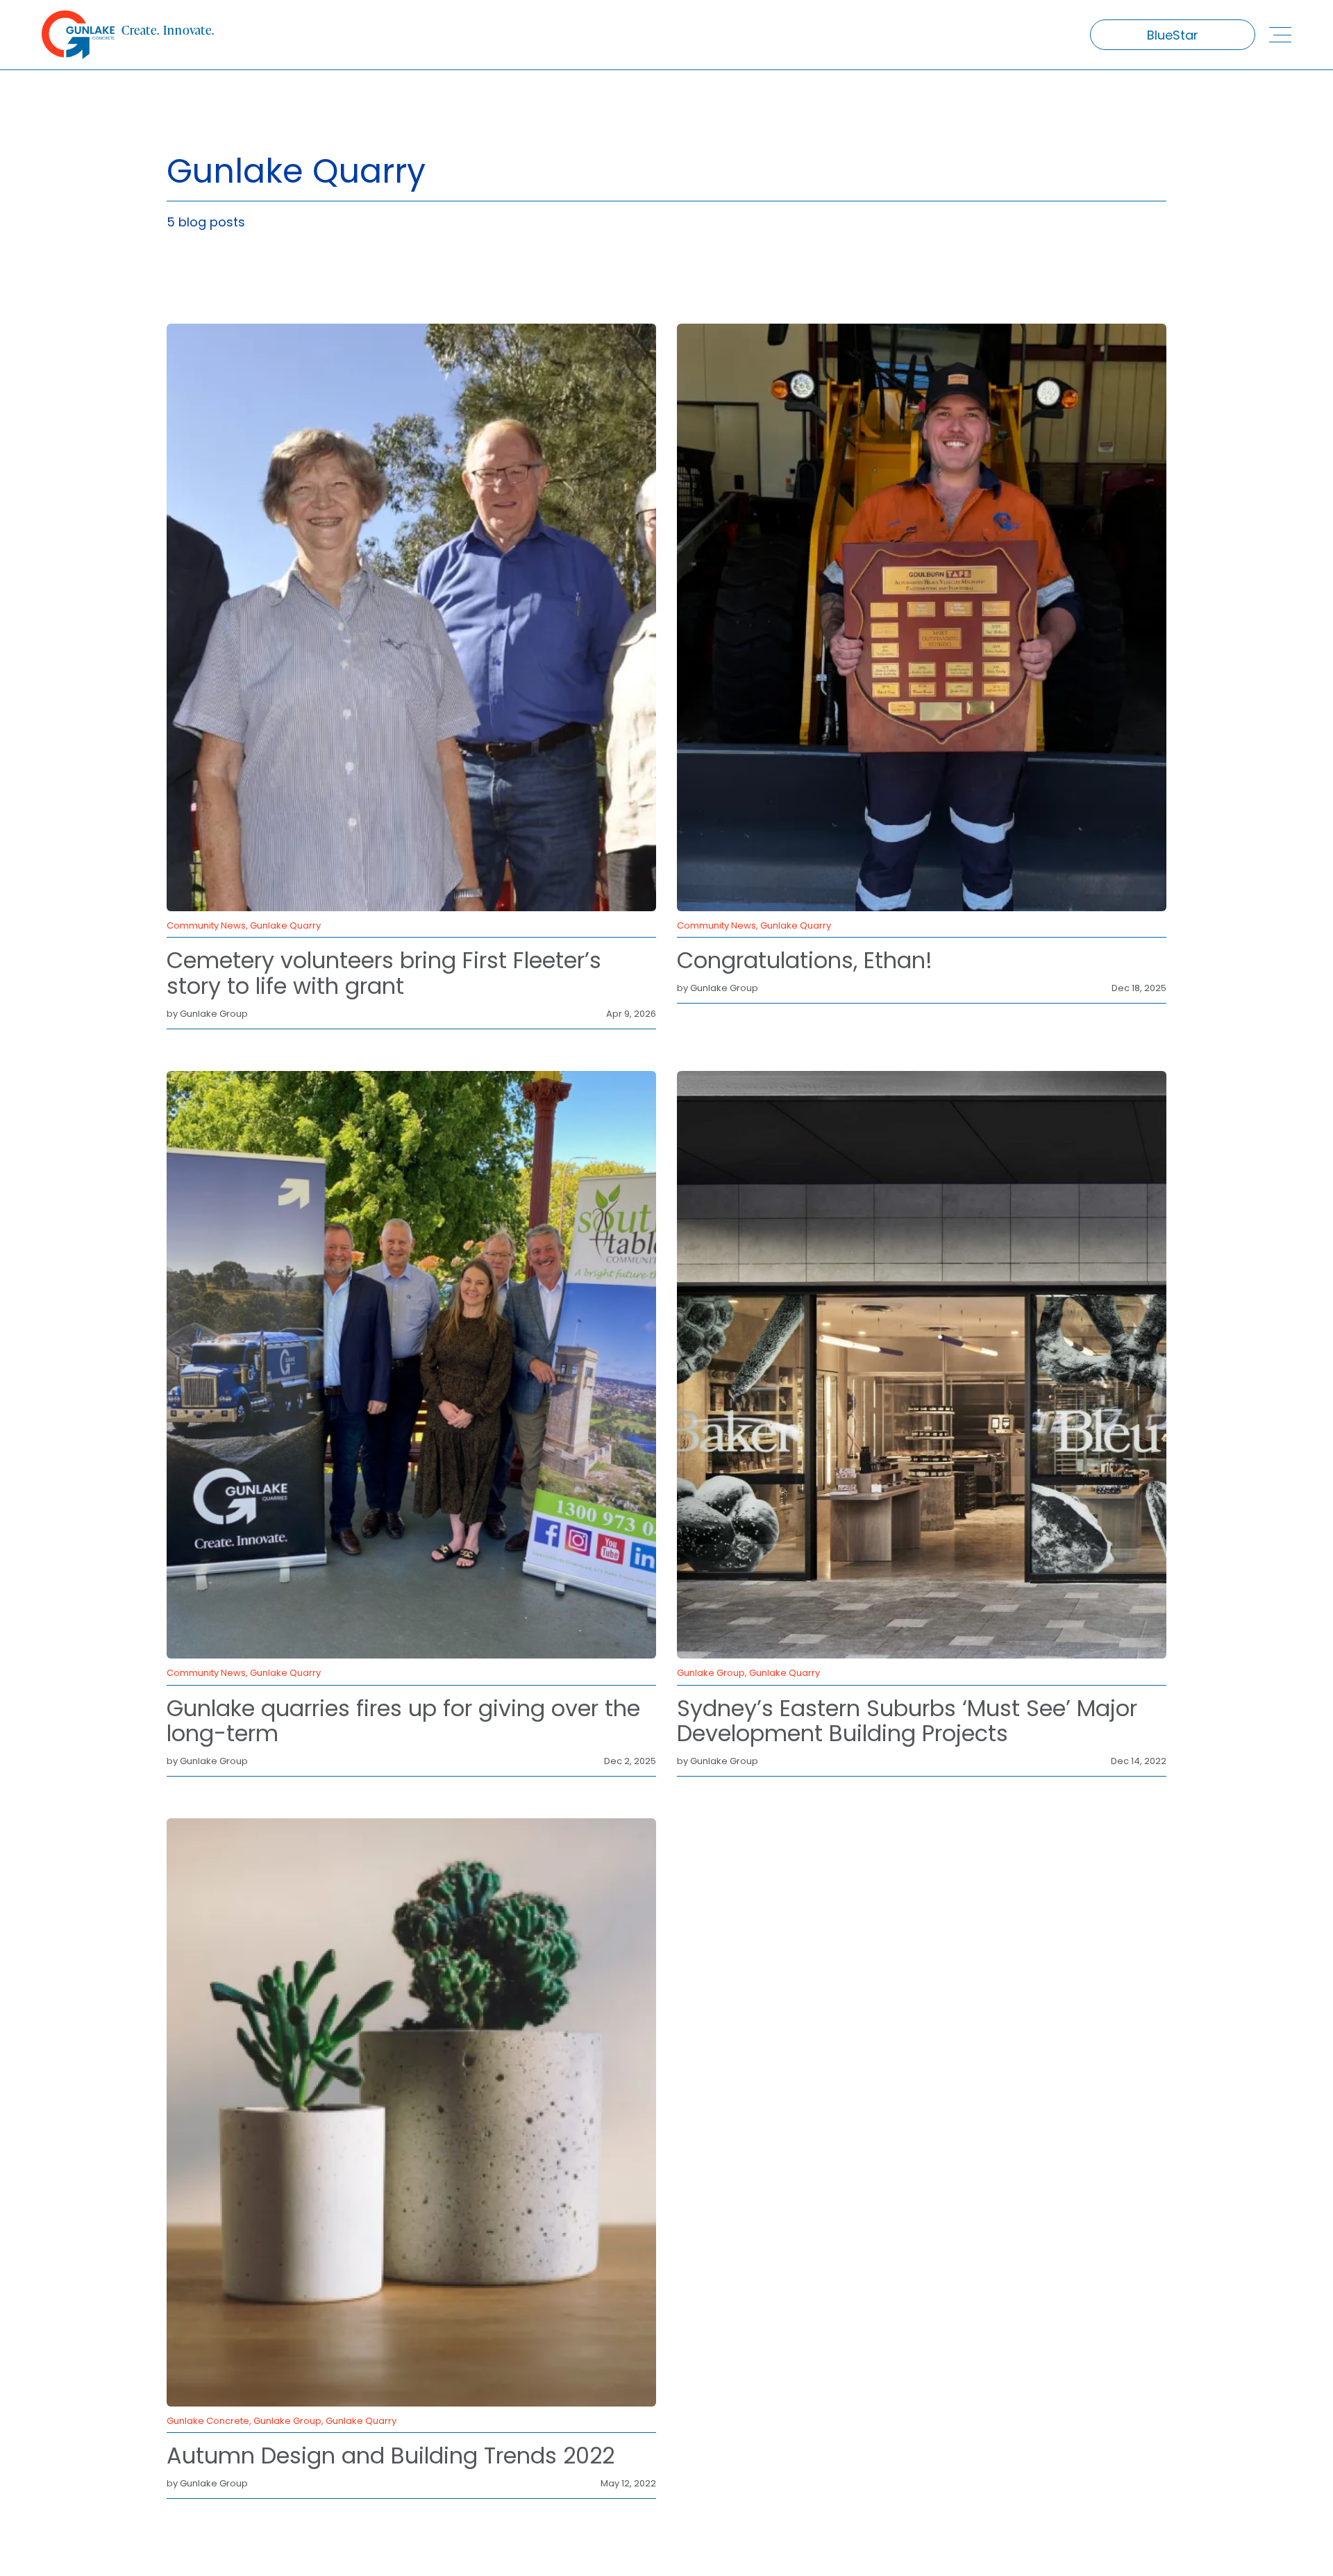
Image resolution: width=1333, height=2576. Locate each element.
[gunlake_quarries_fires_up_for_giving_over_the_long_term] (411, 1077)
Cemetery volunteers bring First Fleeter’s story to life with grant (384, 973)
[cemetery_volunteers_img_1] (411, 330)
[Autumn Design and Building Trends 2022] (411, 1824)
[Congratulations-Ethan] (922, 330)
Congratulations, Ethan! (805, 960)
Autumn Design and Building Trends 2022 (391, 2455)
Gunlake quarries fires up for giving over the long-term (403, 1721)
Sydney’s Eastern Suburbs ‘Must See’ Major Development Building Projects (907, 1721)
